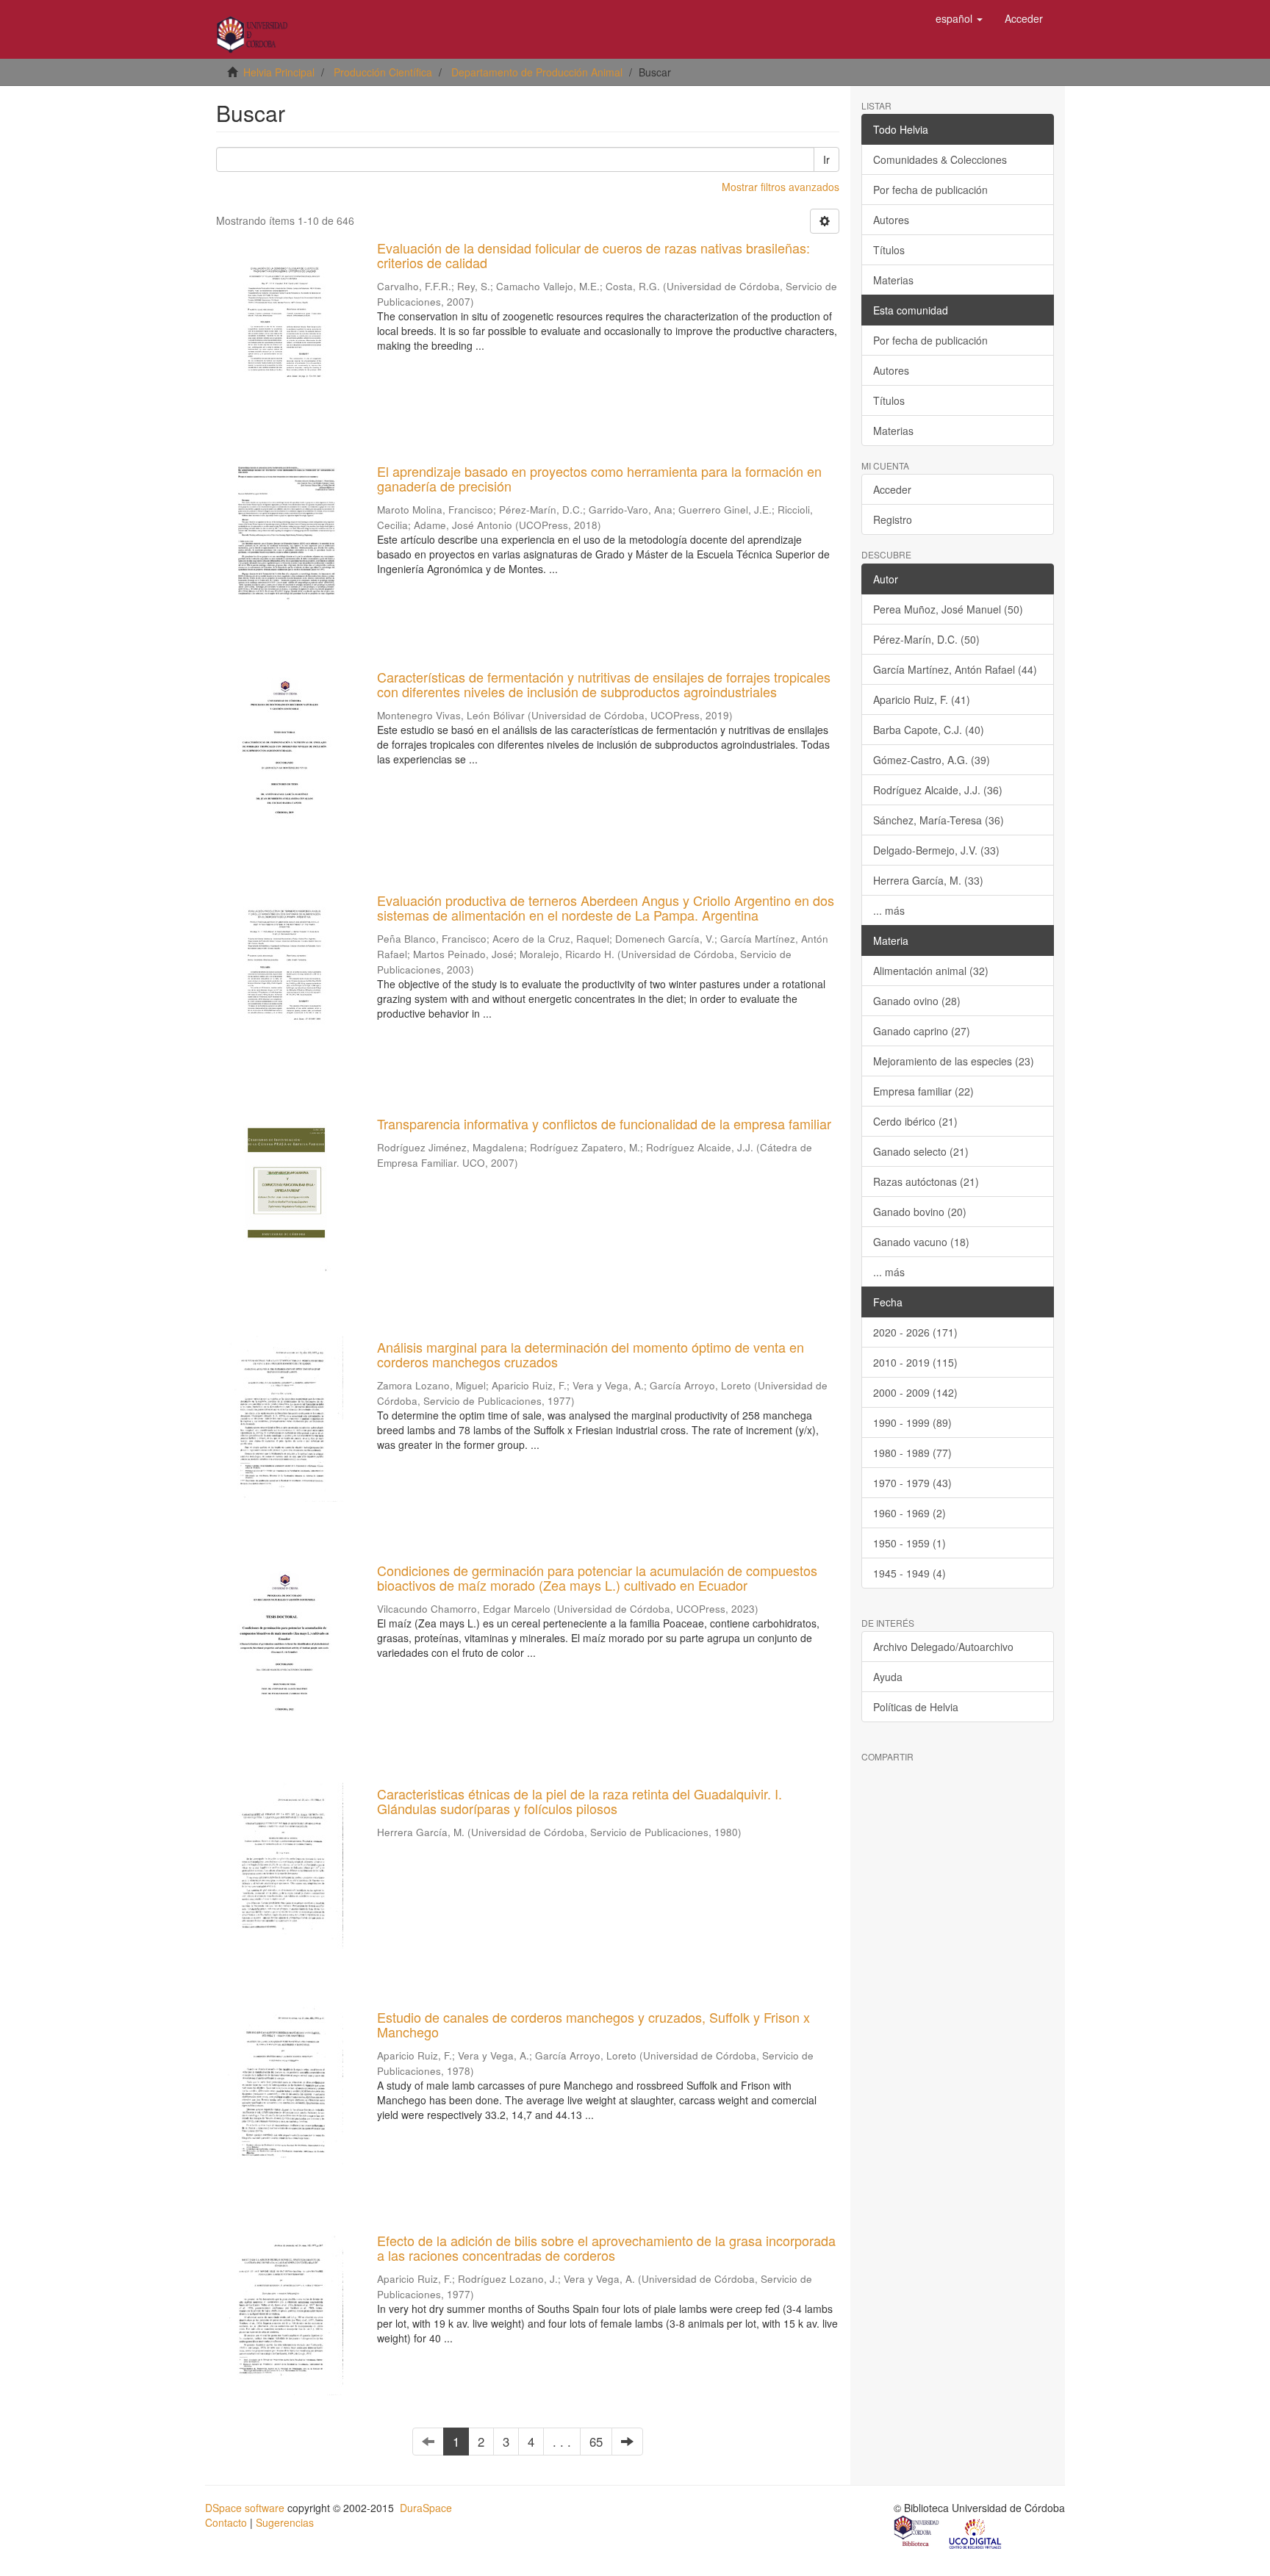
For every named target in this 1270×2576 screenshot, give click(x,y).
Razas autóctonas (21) (926, 1181)
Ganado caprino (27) (922, 1031)
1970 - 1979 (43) (912, 1483)
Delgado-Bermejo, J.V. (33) (936, 850)
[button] (959, 18)
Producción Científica (383, 72)
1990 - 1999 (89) (912, 1422)
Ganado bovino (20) (920, 1212)
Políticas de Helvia (916, 1707)
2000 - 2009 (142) (915, 1392)
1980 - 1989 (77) (912, 1453)
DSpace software (245, 2508)
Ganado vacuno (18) (921, 1242)
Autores (891, 220)
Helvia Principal (279, 72)
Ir (826, 159)
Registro (893, 519)
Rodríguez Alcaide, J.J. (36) (938, 790)
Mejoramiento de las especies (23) (954, 1061)
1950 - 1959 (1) (910, 1543)
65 (596, 2442)
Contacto (226, 2522)
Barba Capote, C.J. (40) (929, 730)
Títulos (889, 250)
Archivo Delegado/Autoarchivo (943, 1647)
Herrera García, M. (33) (928, 880)
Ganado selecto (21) (921, 1151)
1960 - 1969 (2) (910, 1513)
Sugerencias (285, 2522)
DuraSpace (426, 2508)
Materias (893, 280)
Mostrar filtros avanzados (781, 187)
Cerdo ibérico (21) (915, 1121)
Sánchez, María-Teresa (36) (939, 820)
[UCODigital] (976, 2533)
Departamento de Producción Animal (537, 72)
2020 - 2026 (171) (915, 1332)
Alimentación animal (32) (931, 971)
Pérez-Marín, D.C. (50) (926, 639)
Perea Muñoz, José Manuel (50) (948, 609)
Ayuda (888, 1677)
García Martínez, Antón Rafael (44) (955, 669)
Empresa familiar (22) (923, 1091)
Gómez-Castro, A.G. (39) (932, 760)
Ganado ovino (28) (917, 1001)
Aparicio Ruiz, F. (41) (922, 699)
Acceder (892, 489)
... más (889, 910)
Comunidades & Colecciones (940, 159)
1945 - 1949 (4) (910, 1573)
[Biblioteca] (917, 2533)
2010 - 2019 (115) (915, 1362)
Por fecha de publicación (930, 190)
